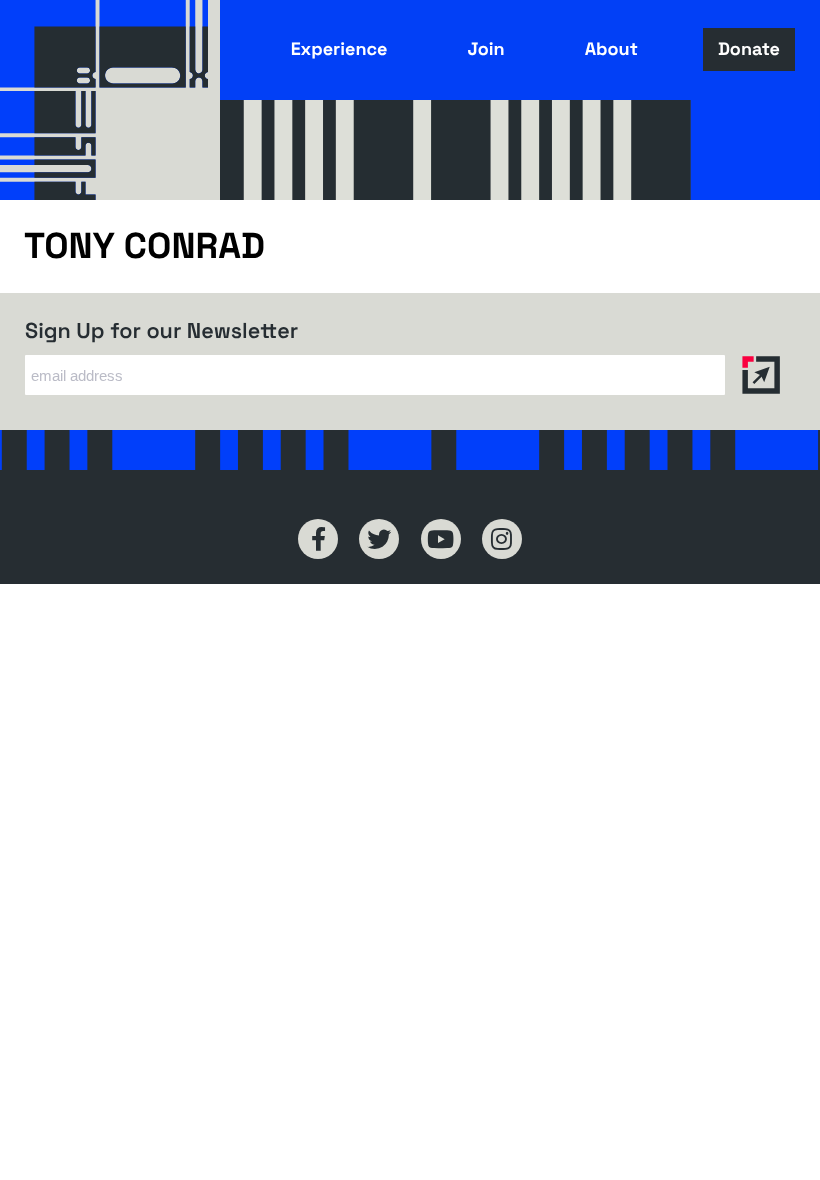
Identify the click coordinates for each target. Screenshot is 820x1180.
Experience (339, 49)
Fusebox (110, 100)
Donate (749, 49)
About (611, 49)
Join (485, 49)
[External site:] (318, 539)
